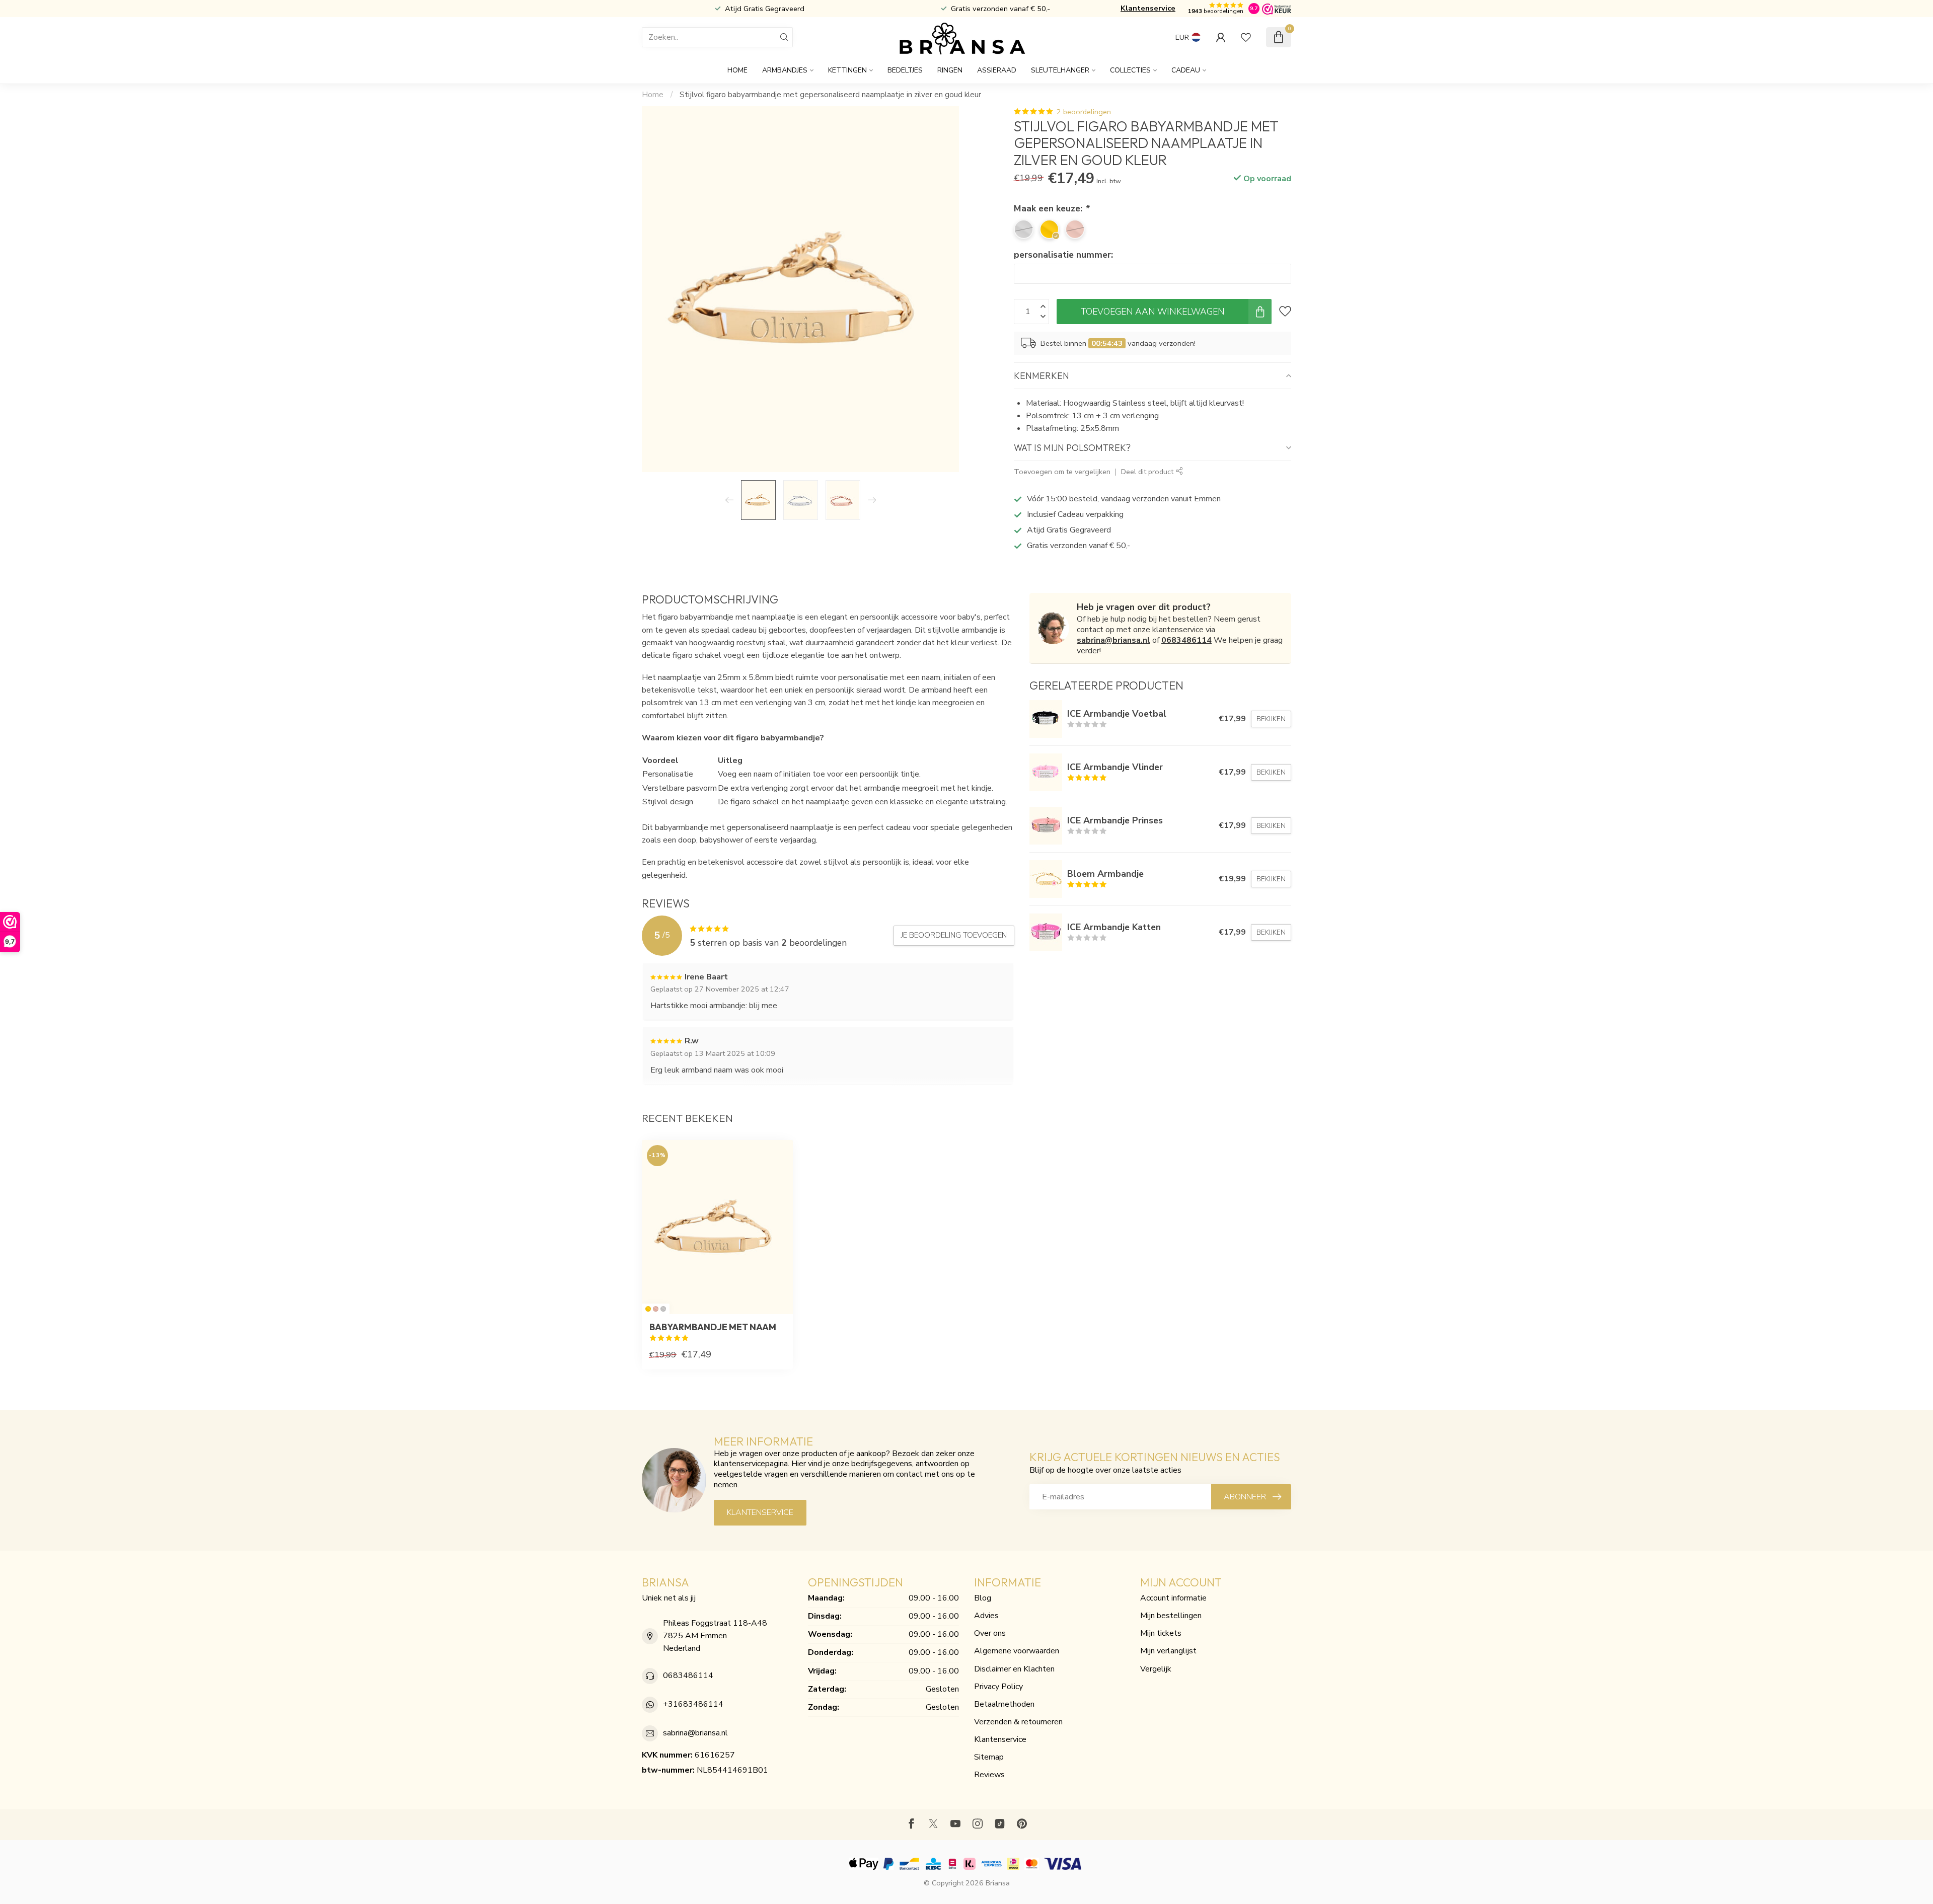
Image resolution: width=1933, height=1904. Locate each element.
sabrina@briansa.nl (1113, 640)
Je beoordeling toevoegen (954, 935)
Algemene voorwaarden (1017, 1651)
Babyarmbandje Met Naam (713, 1327)
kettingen (847, 70)
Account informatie (1173, 1598)
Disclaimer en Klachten (1014, 1669)
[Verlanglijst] (1246, 37)
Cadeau (1186, 70)
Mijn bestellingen (1171, 1616)
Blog (983, 1598)
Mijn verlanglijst (1168, 1651)
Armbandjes (785, 70)
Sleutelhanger (1060, 70)
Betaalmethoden (1004, 1704)
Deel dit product (1148, 472)
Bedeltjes (905, 70)
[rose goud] (656, 1309)
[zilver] (663, 1309)
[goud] (648, 1309)
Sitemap (989, 1757)
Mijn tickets (1161, 1633)
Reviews (989, 1775)
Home (737, 70)
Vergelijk (1156, 1669)
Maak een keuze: (1051, 208)
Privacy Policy (998, 1687)
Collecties (1130, 70)
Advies (986, 1616)
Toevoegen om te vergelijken (1062, 472)
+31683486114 (693, 1704)
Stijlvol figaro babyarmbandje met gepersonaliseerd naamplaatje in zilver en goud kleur (830, 95)
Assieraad (997, 70)
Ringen (950, 70)
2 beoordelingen (1084, 112)
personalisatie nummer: (1063, 255)
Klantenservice (1148, 8)
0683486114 (1186, 640)
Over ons (990, 1633)
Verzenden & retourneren (1018, 1722)
